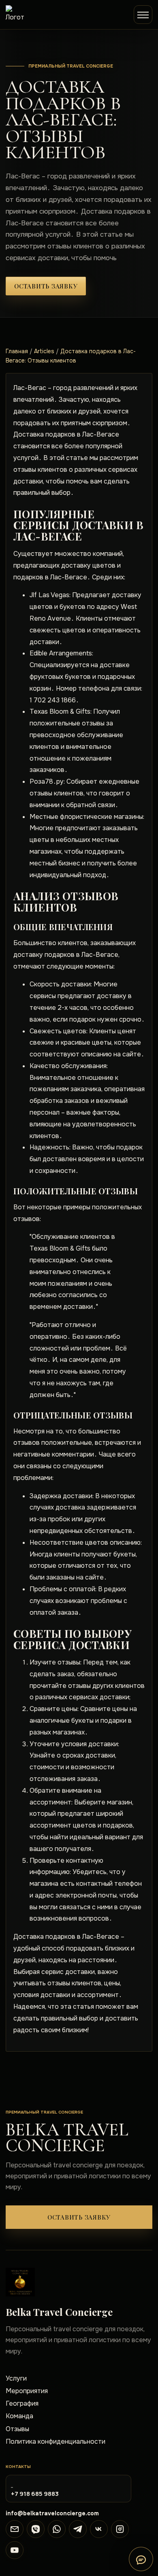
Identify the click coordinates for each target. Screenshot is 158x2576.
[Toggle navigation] (143, 15)
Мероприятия (27, 2391)
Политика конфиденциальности (56, 2441)
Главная (17, 351)
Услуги (16, 2378)
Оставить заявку (46, 286)
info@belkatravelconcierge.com (52, 2513)
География (22, 2403)
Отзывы (17, 2429)
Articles (44, 351)
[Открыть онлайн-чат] (141, 2559)
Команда (19, 2416)
